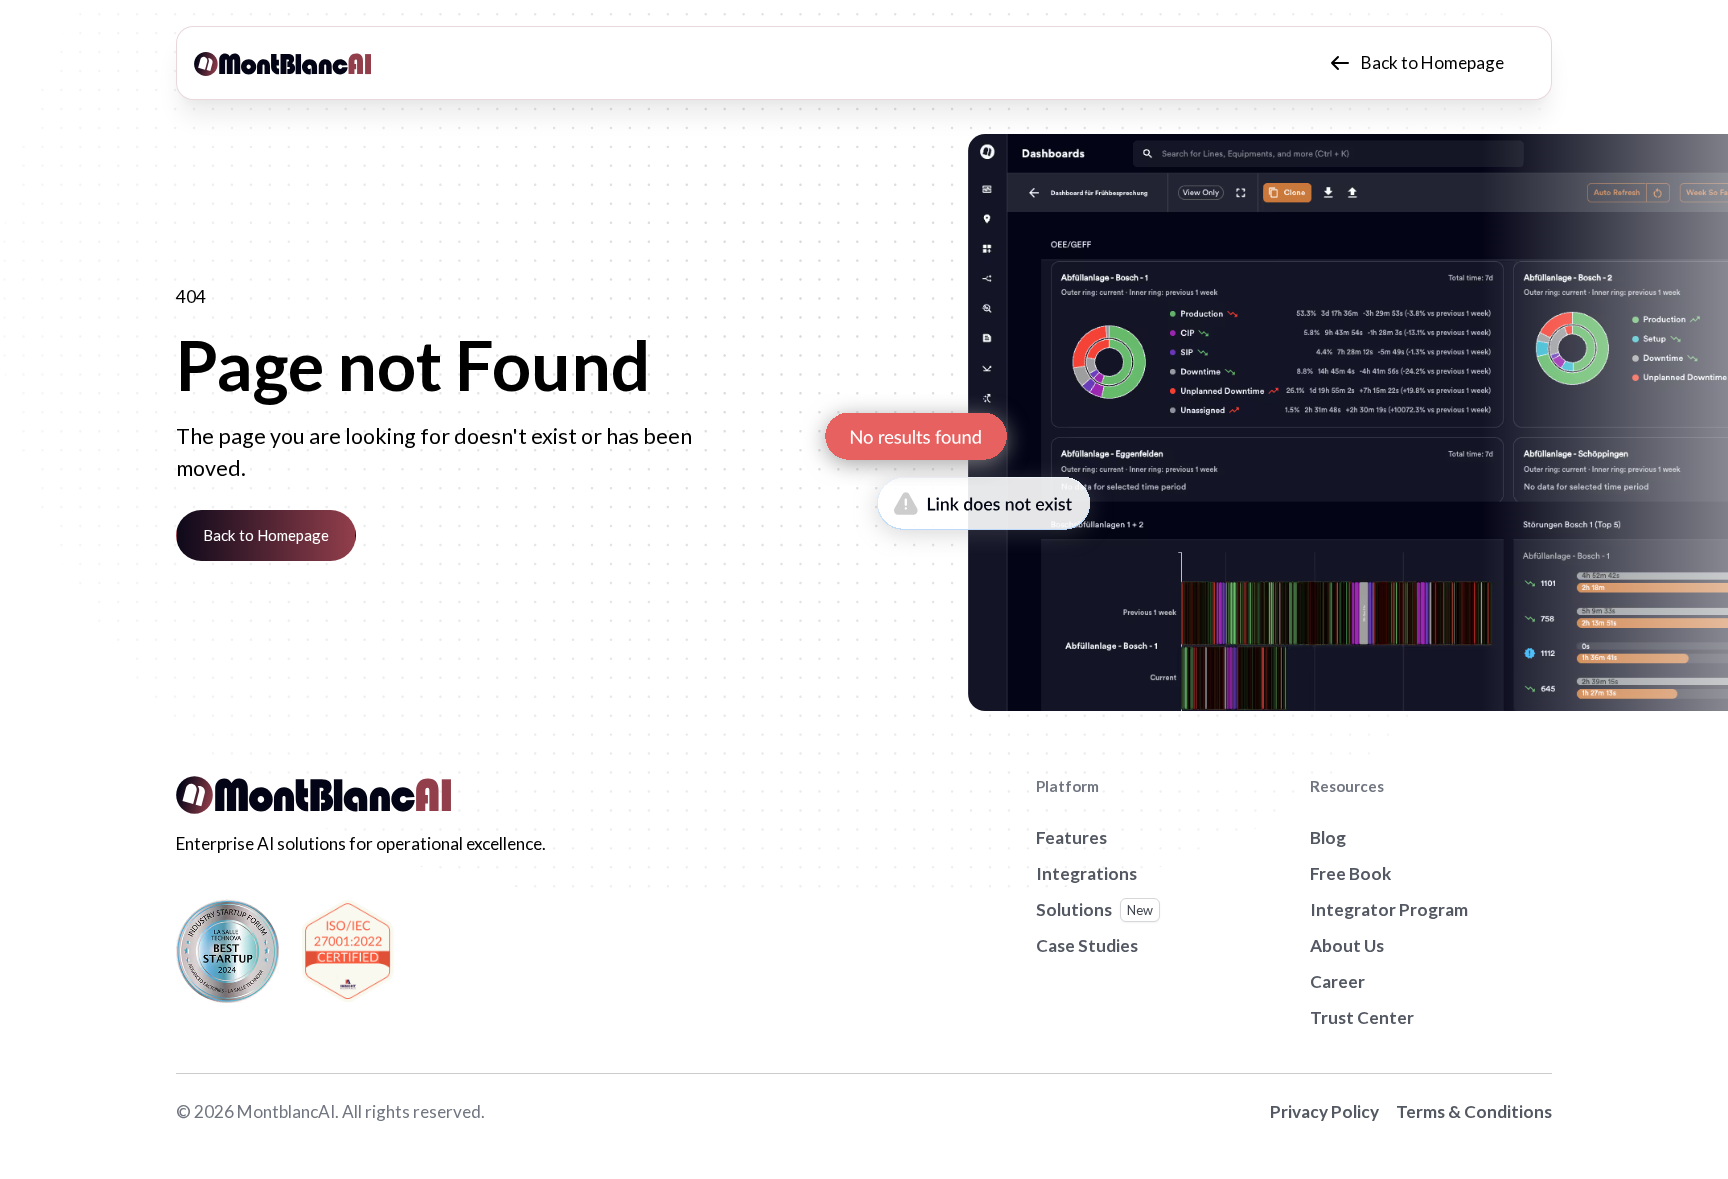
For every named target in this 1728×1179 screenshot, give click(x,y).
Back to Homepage (266, 535)
